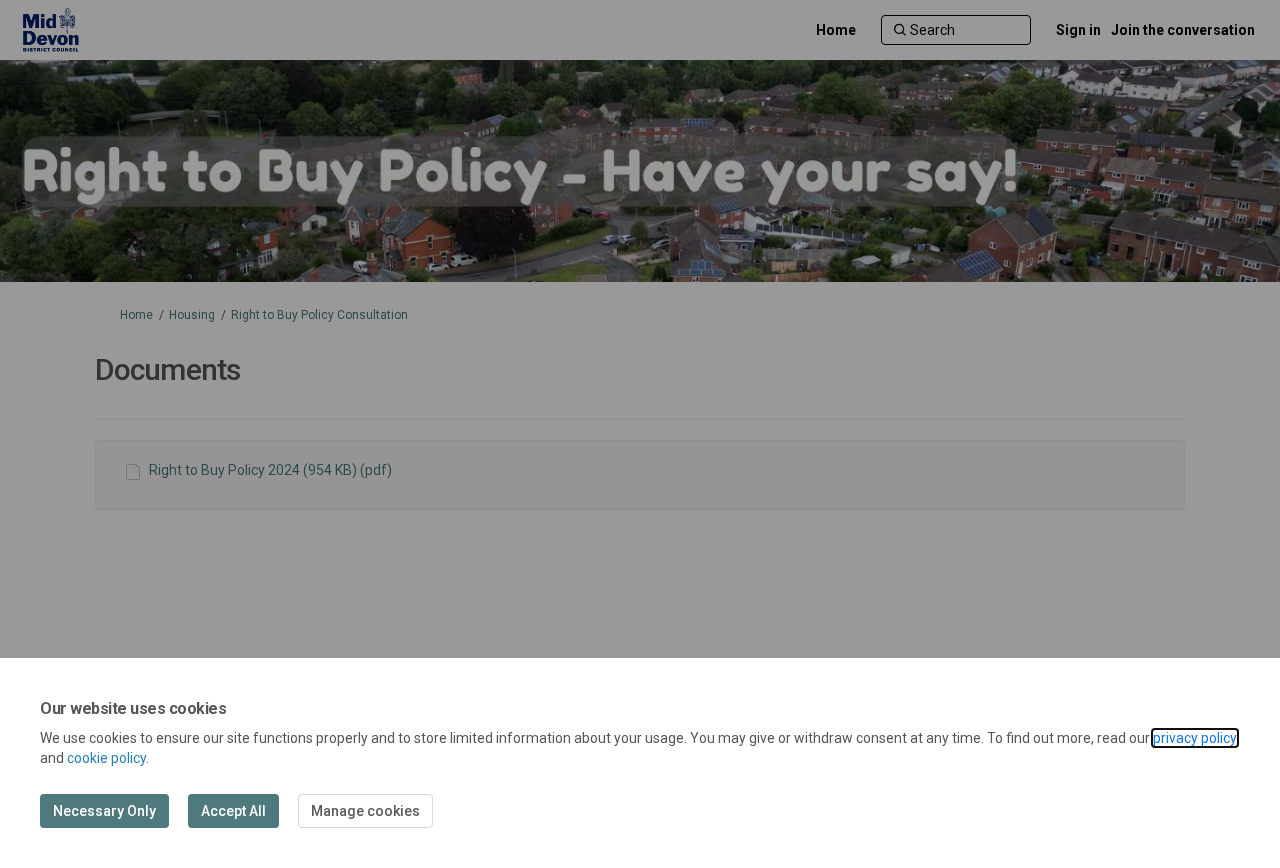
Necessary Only (104, 811)
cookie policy (106, 758)
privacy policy (1195, 738)
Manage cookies (365, 811)
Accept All (233, 811)
